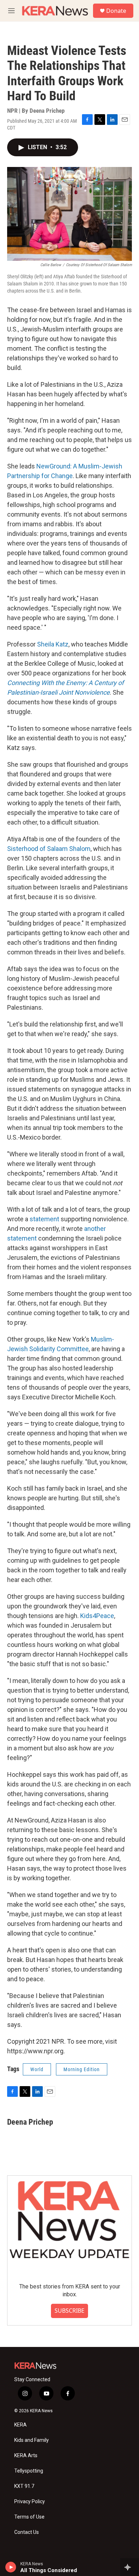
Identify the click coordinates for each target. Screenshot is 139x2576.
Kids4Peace (97, 1616)
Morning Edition (82, 2069)
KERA (20, 2425)
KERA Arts (26, 2456)
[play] (11, 2567)
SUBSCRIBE (69, 2311)
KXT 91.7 (24, 2486)
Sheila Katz (53, 644)
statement (44, 1219)
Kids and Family (32, 2440)
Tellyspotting (29, 2471)
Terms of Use (29, 2517)
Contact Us (27, 2532)
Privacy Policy (30, 2502)
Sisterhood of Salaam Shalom (49, 849)
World (37, 2069)
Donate (116, 11)
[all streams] (130, 2567)
